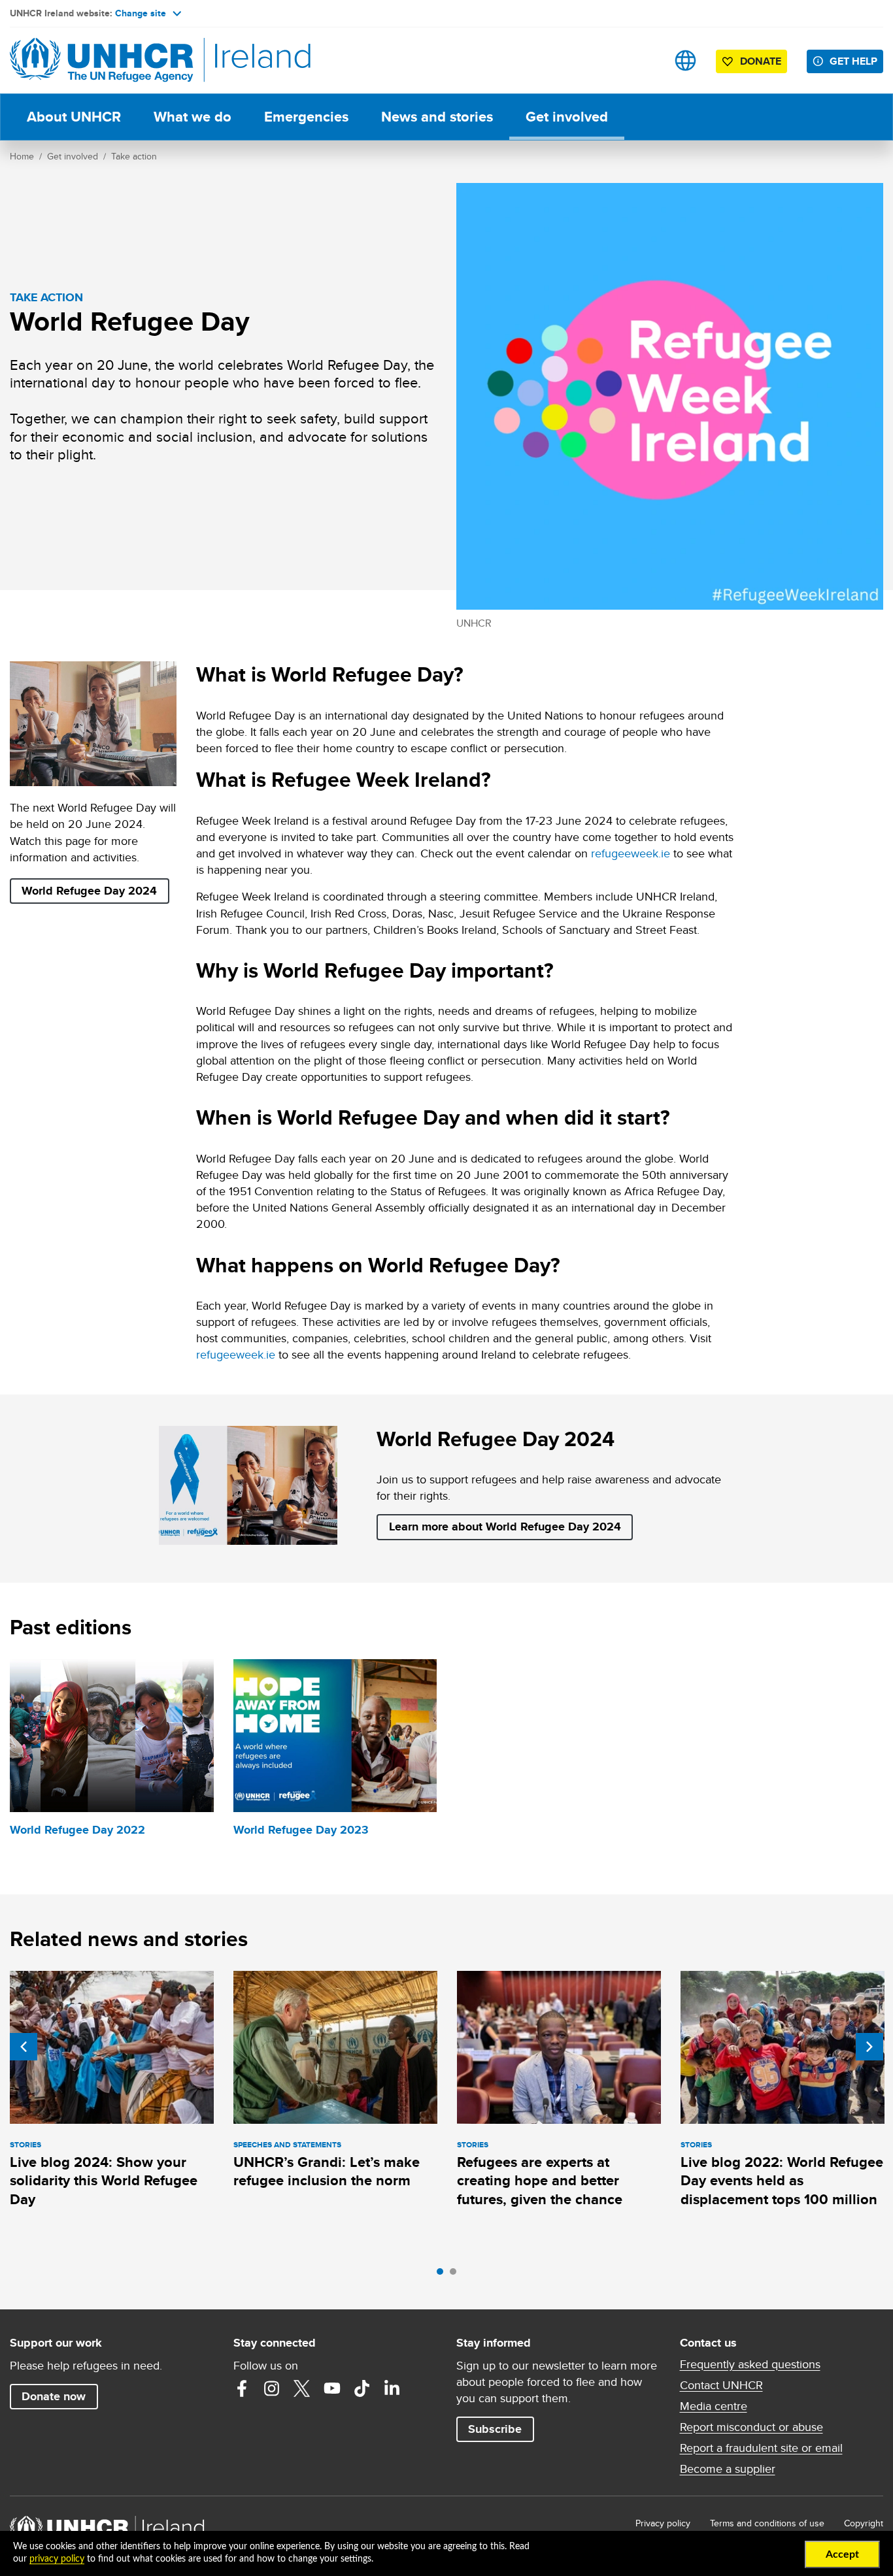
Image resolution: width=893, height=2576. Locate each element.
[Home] (101, 60)
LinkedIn (392, 2388)
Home (22, 156)
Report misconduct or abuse (751, 2427)
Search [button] (644, 60)
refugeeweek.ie (631, 853)
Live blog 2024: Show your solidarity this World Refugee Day (104, 2181)
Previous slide (24, 2047)
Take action (134, 156)
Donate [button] (761, 61)
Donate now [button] (54, 2396)
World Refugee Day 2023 (301, 1830)
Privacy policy (663, 2523)
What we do (193, 117)
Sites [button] (685, 60)
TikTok (362, 2388)
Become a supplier (728, 2469)
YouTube (332, 2388)
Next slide (869, 2047)
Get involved (567, 117)
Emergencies (306, 117)
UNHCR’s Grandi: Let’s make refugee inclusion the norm (327, 2171)
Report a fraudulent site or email (761, 2448)
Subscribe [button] (495, 2429)
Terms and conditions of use (767, 2523)
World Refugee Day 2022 (77, 1830)
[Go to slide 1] (443, 2275)
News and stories (437, 117)
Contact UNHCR (721, 2385)
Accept (842, 2554)
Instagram (272, 2388)
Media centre (714, 2406)
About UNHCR (74, 117)
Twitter (302, 2388)
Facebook (242, 2388)
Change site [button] (141, 13)
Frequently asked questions (750, 2364)
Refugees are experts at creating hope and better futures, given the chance (540, 2181)
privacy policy (57, 2559)
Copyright (864, 2523)
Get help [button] (853, 61)
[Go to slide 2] (456, 2275)
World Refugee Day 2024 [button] (89, 891)
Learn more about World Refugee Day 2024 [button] (505, 1527)
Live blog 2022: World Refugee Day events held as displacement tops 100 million (782, 2181)
